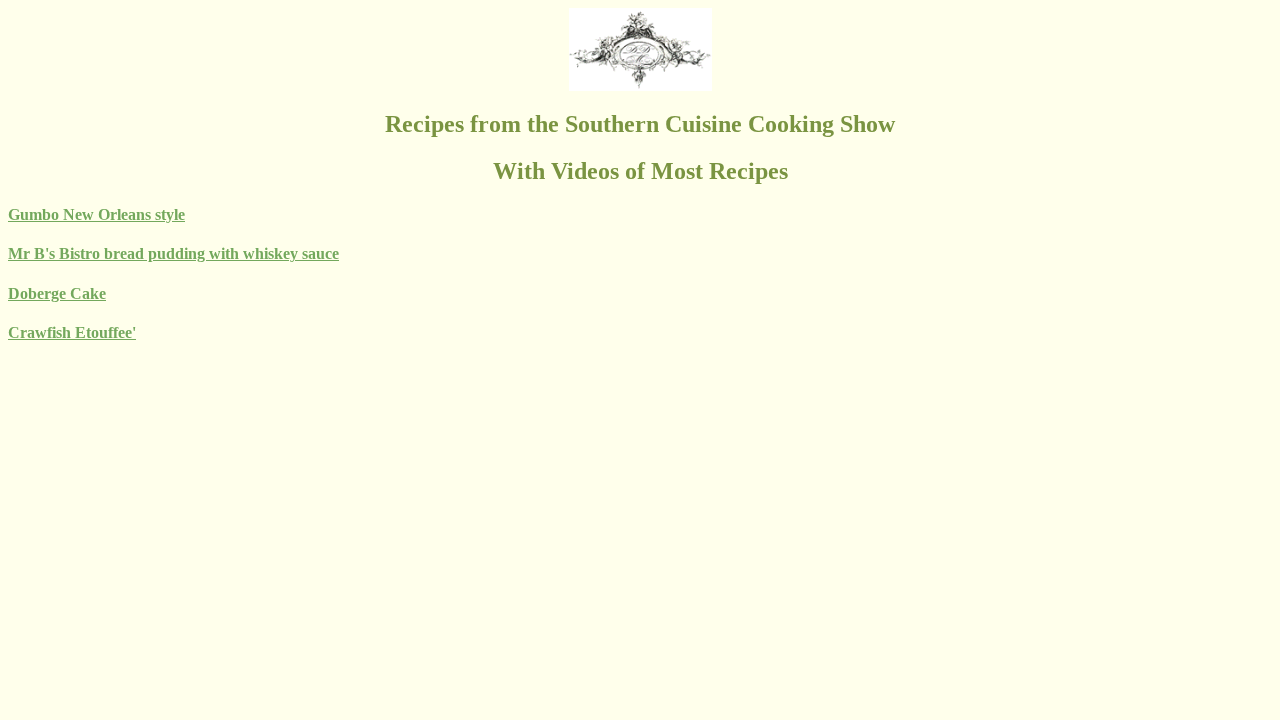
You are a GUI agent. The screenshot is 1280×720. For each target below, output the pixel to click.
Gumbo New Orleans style (96, 214)
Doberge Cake (57, 293)
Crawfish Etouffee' (72, 332)
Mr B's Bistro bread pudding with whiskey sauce (173, 253)
